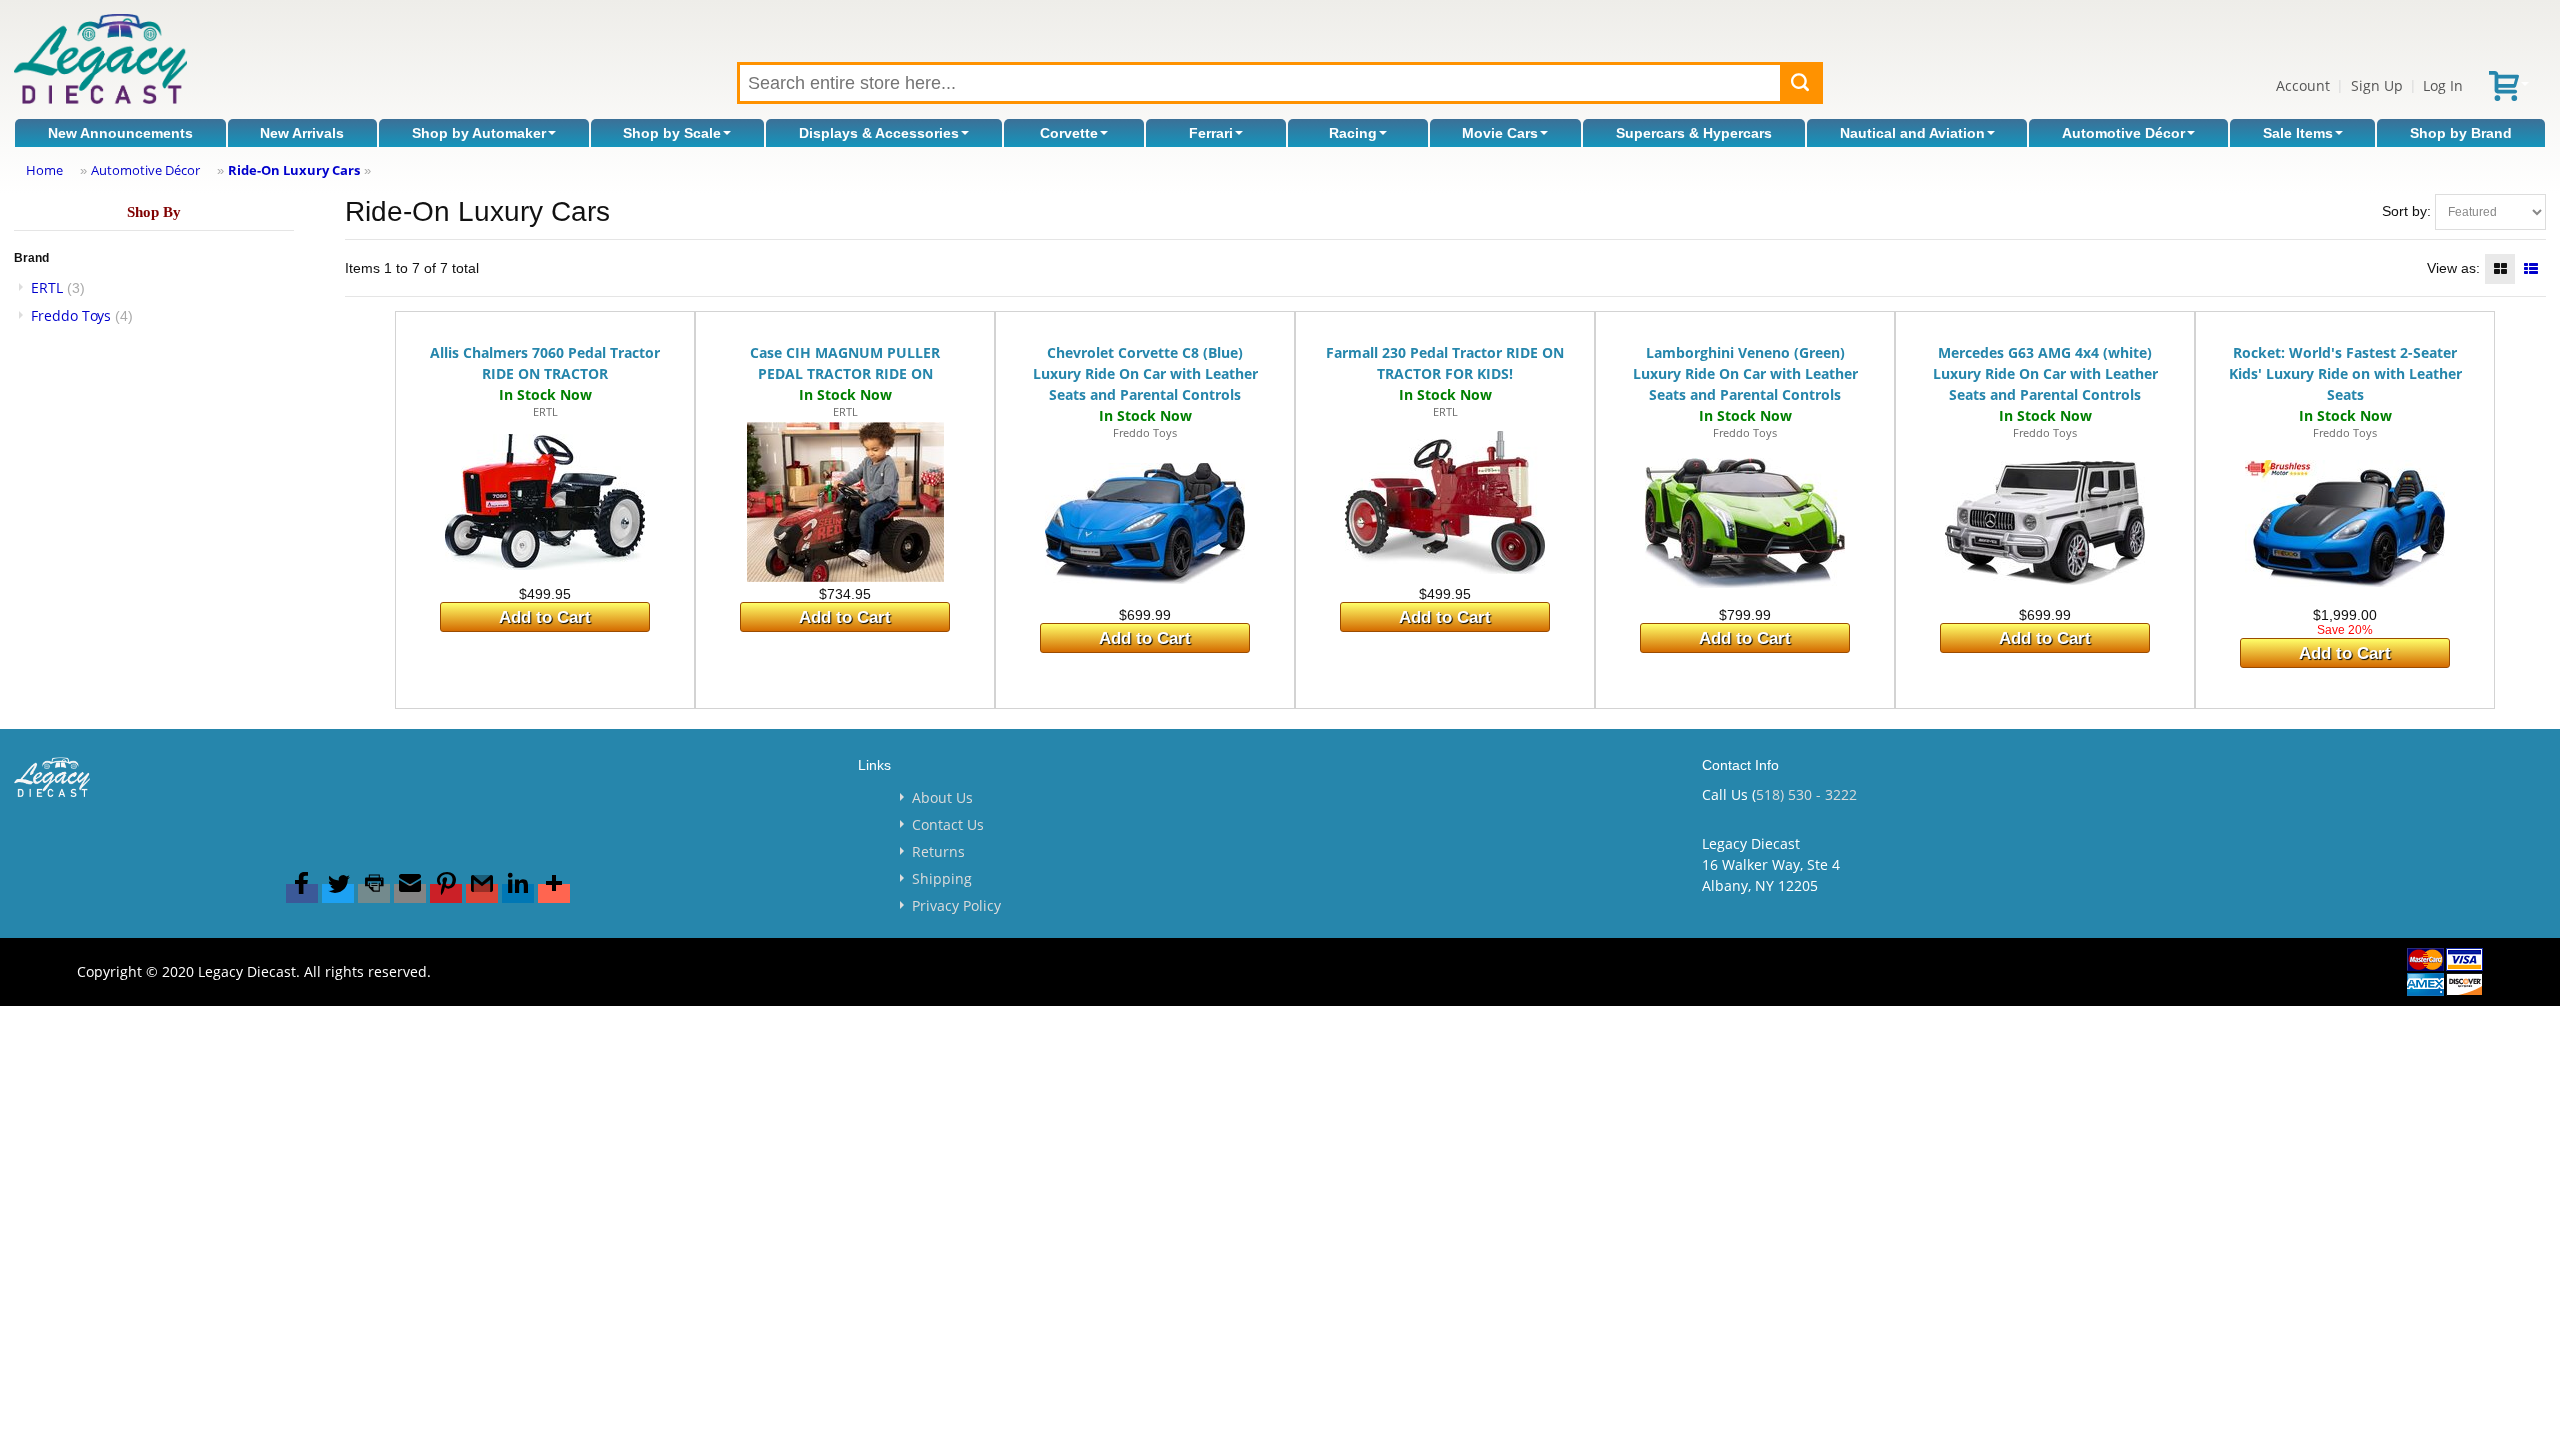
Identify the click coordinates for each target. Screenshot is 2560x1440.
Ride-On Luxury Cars (294, 170)
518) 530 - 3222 (1806, 794)
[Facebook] (302, 893)
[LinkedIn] (518, 893)
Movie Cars (1500, 133)
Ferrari (1211, 133)
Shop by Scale (672, 133)
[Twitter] (338, 893)
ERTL (47, 287)
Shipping (942, 878)
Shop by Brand (2461, 133)
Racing (1353, 133)
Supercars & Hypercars (1694, 133)
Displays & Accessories (879, 133)
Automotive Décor (2123, 133)
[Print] (374, 893)
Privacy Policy (956, 905)
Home (44, 170)
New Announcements (120, 133)
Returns (938, 851)
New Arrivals (302, 133)
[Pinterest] (446, 893)
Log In (2443, 85)
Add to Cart (545, 617)
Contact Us (948, 824)
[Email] (410, 893)
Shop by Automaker (479, 133)
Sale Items (2298, 133)
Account (2303, 85)
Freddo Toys (71, 315)
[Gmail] (482, 893)
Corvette (1069, 133)
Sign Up (2377, 85)
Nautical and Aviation (1912, 133)
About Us (942, 797)
